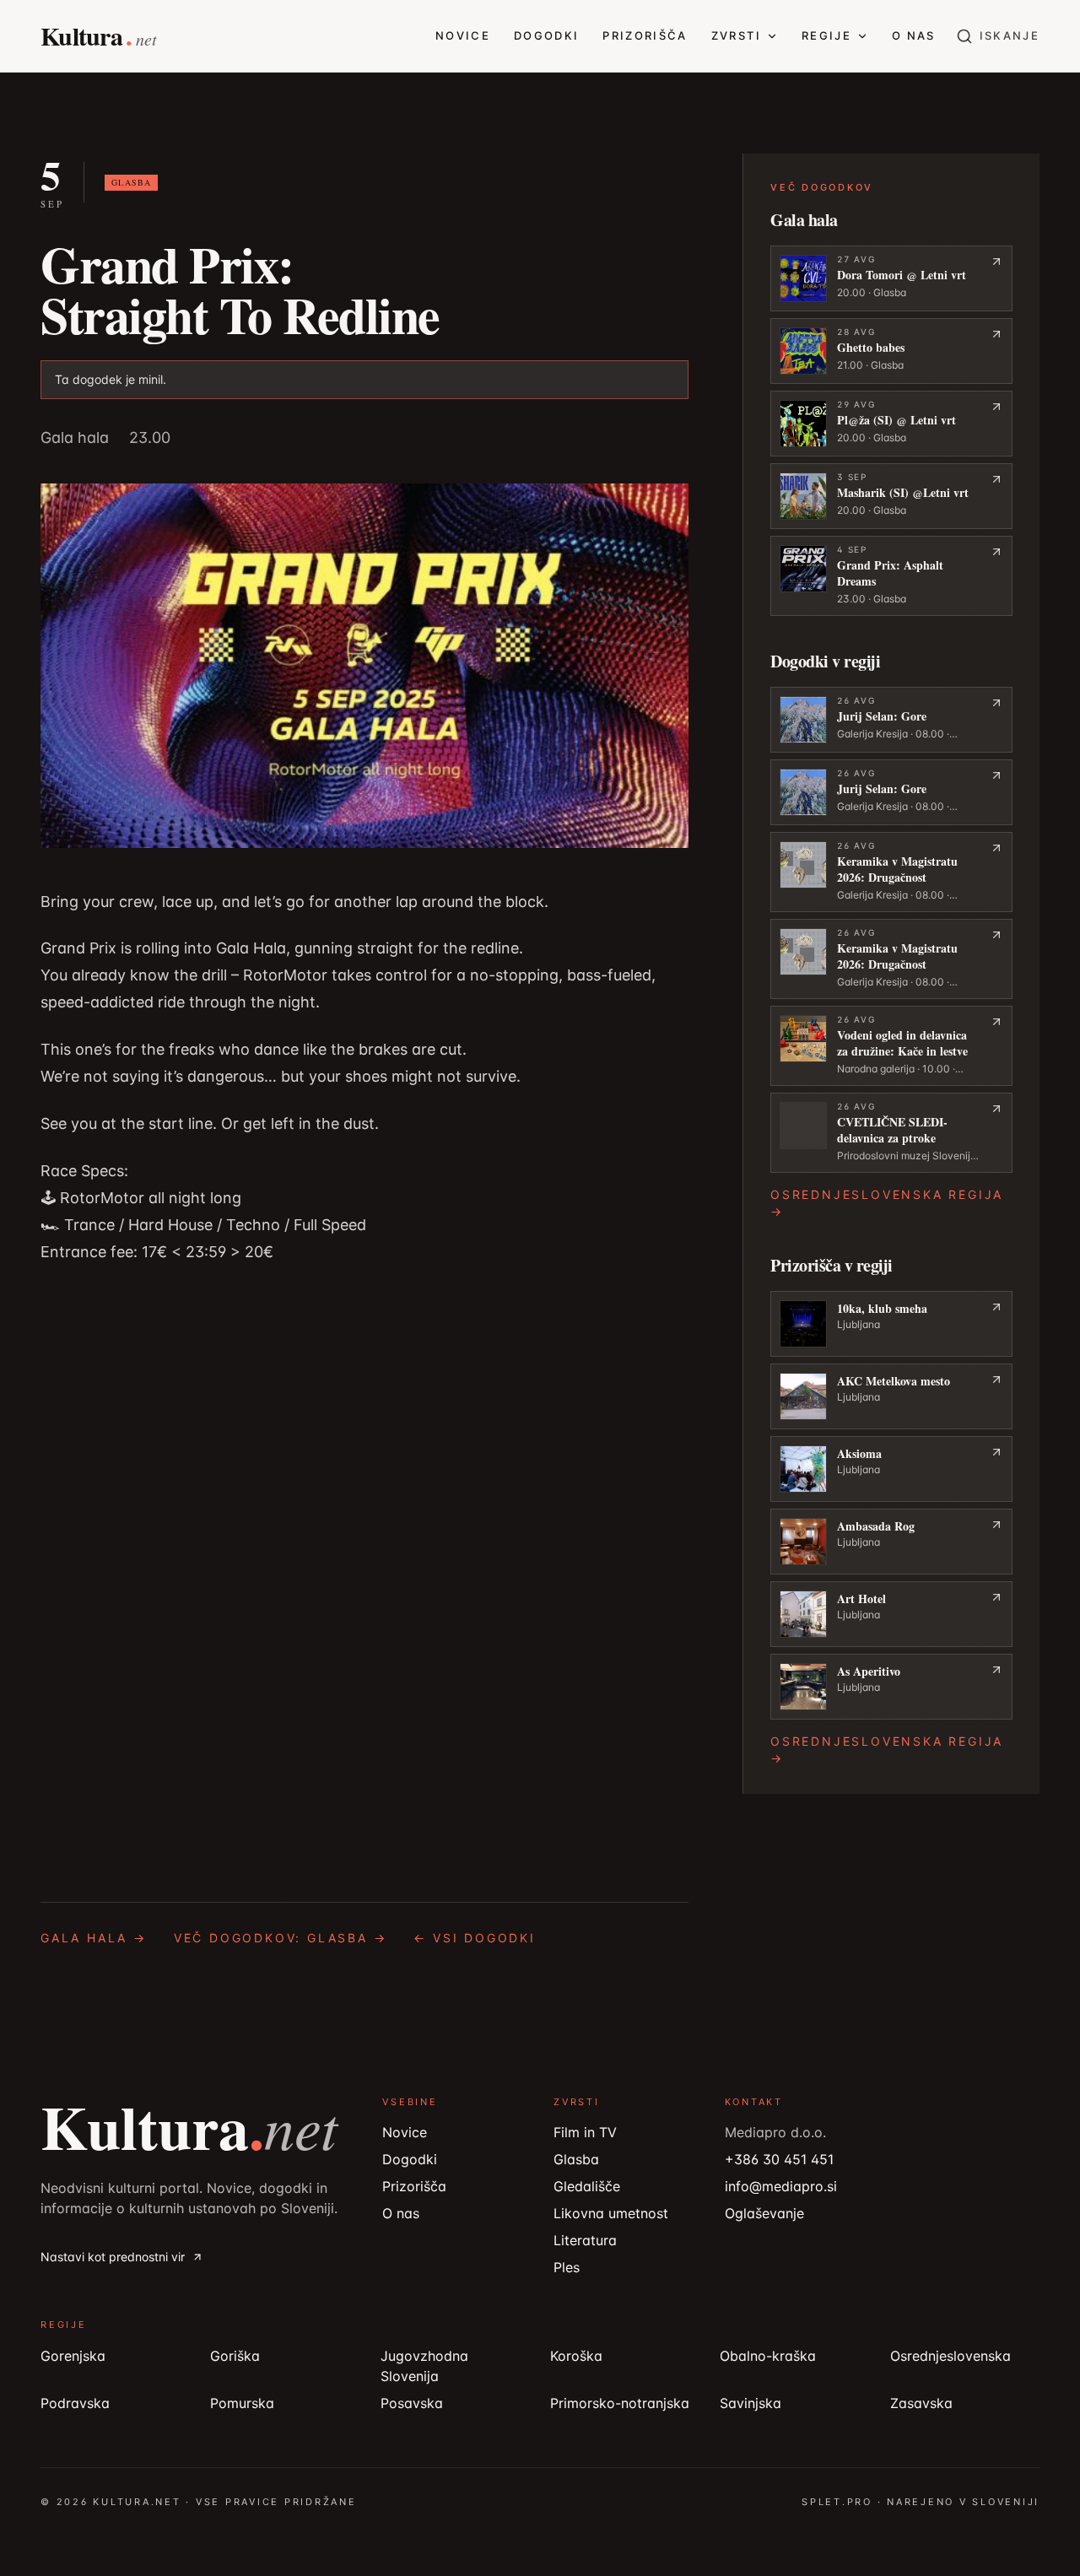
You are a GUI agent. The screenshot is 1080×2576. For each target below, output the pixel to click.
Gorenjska (73, 2356)
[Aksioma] (891, 1469)
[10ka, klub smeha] (891, 1324)
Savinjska (751, 2403)
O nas (914, 35)
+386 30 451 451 (779, 2159)
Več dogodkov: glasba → (281, 1938)
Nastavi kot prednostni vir (113, 2257)
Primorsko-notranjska (620, 2403)
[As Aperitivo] (891, 1687)
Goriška (235, 2356)
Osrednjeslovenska (950, 2356)
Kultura (189, 2126)
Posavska (412, 2403)
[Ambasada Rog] (891, 1542)
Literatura (585, 2240)
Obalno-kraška (768, 2356)
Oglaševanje (764, 2213)
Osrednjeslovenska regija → (887, 1203)
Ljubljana (859, 1324)
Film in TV (585, 2132)
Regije (826, 35)
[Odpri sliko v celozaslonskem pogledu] (364, 666)
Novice (463, 35)
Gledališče (587, 2186)
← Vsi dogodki (474, 1938)
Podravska (75, 2403)
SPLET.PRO (837, 2502)
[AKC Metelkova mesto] (891, 1396)
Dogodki (546, 35)
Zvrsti (736, 35)
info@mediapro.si (781, 2186)
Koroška (576, 2356)
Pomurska (242, 2403)
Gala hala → (94, 1938)
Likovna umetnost (611, 2213)
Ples (567, 2267)
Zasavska (921, 2403)
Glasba (576, 2159)
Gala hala (75, 437)
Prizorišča (645, 35)
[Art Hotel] (891, 1614)
